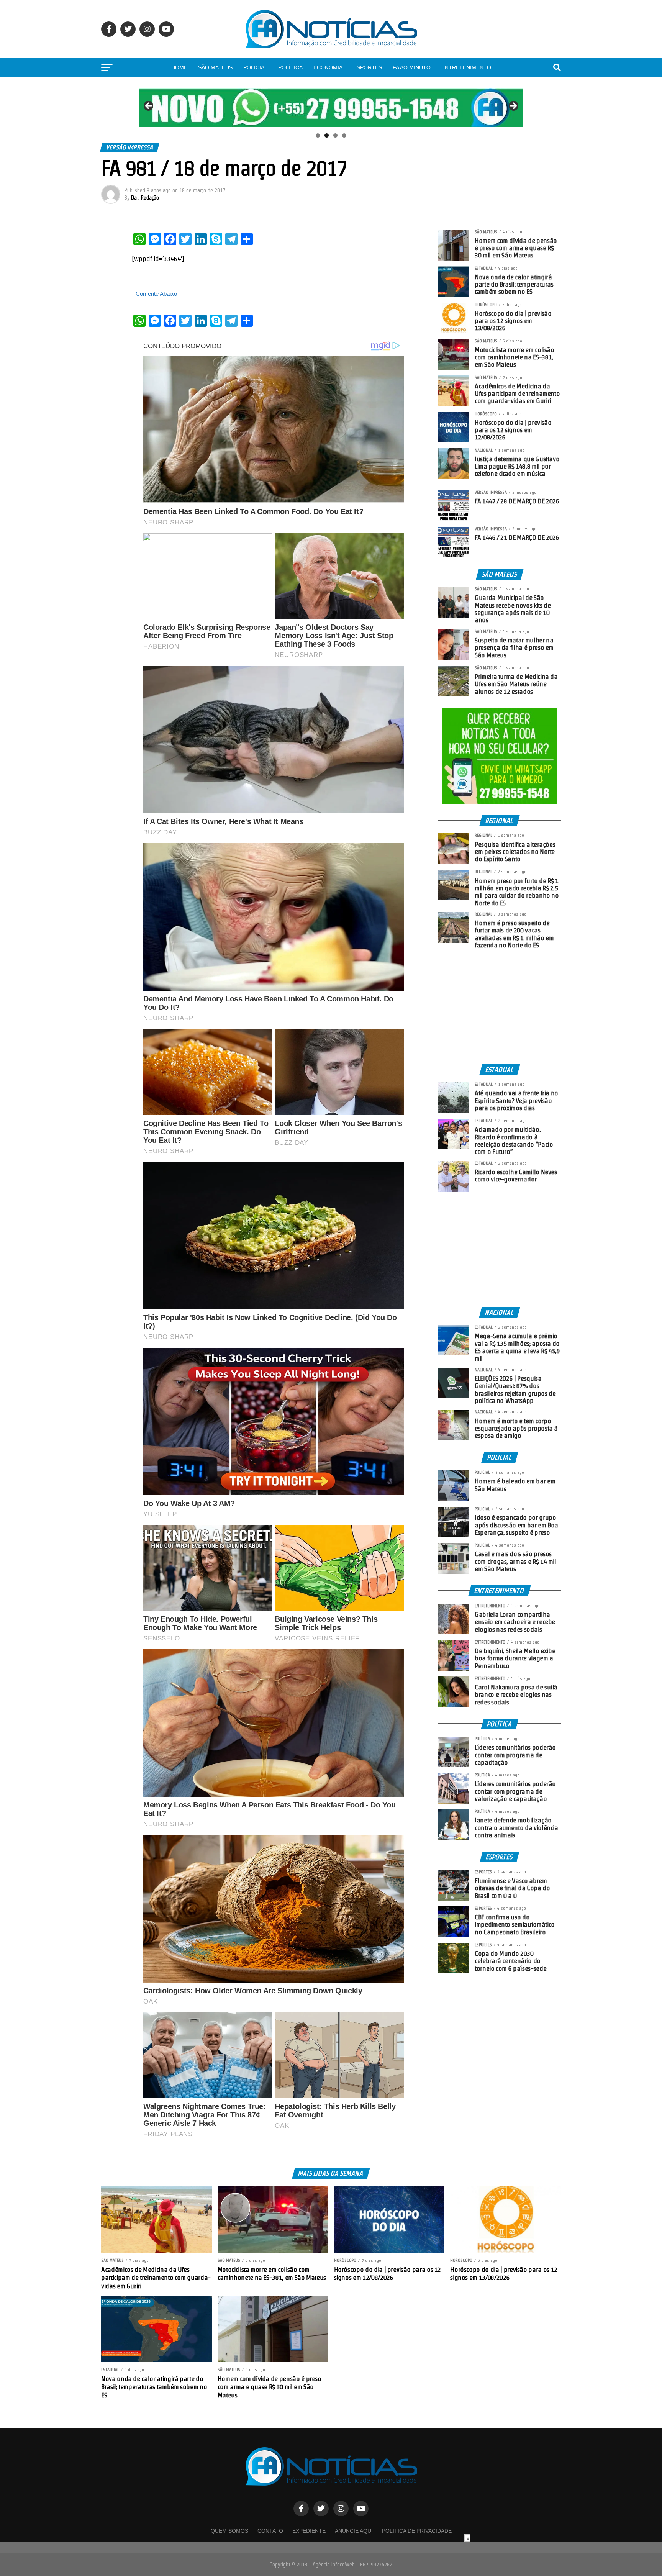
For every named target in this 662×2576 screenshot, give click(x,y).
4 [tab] (344, 135)
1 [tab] (318, 135)
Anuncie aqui (354, 2531)
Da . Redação (145, 198)
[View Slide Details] (331, 108)
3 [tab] (335, 135)
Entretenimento (466, 67)
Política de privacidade (417, 2531)
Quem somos (229, 2531)
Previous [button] (149, 106)
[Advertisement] (500, 1007)
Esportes (368, 67)
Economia (328, 67)
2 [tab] (327, 135)
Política (290, 67)
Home (179, 67)
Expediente (309, 2531)
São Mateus (215, 67)
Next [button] (513, 106)
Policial (255, 67)
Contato (270, 2531)
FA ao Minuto (412, 67)
